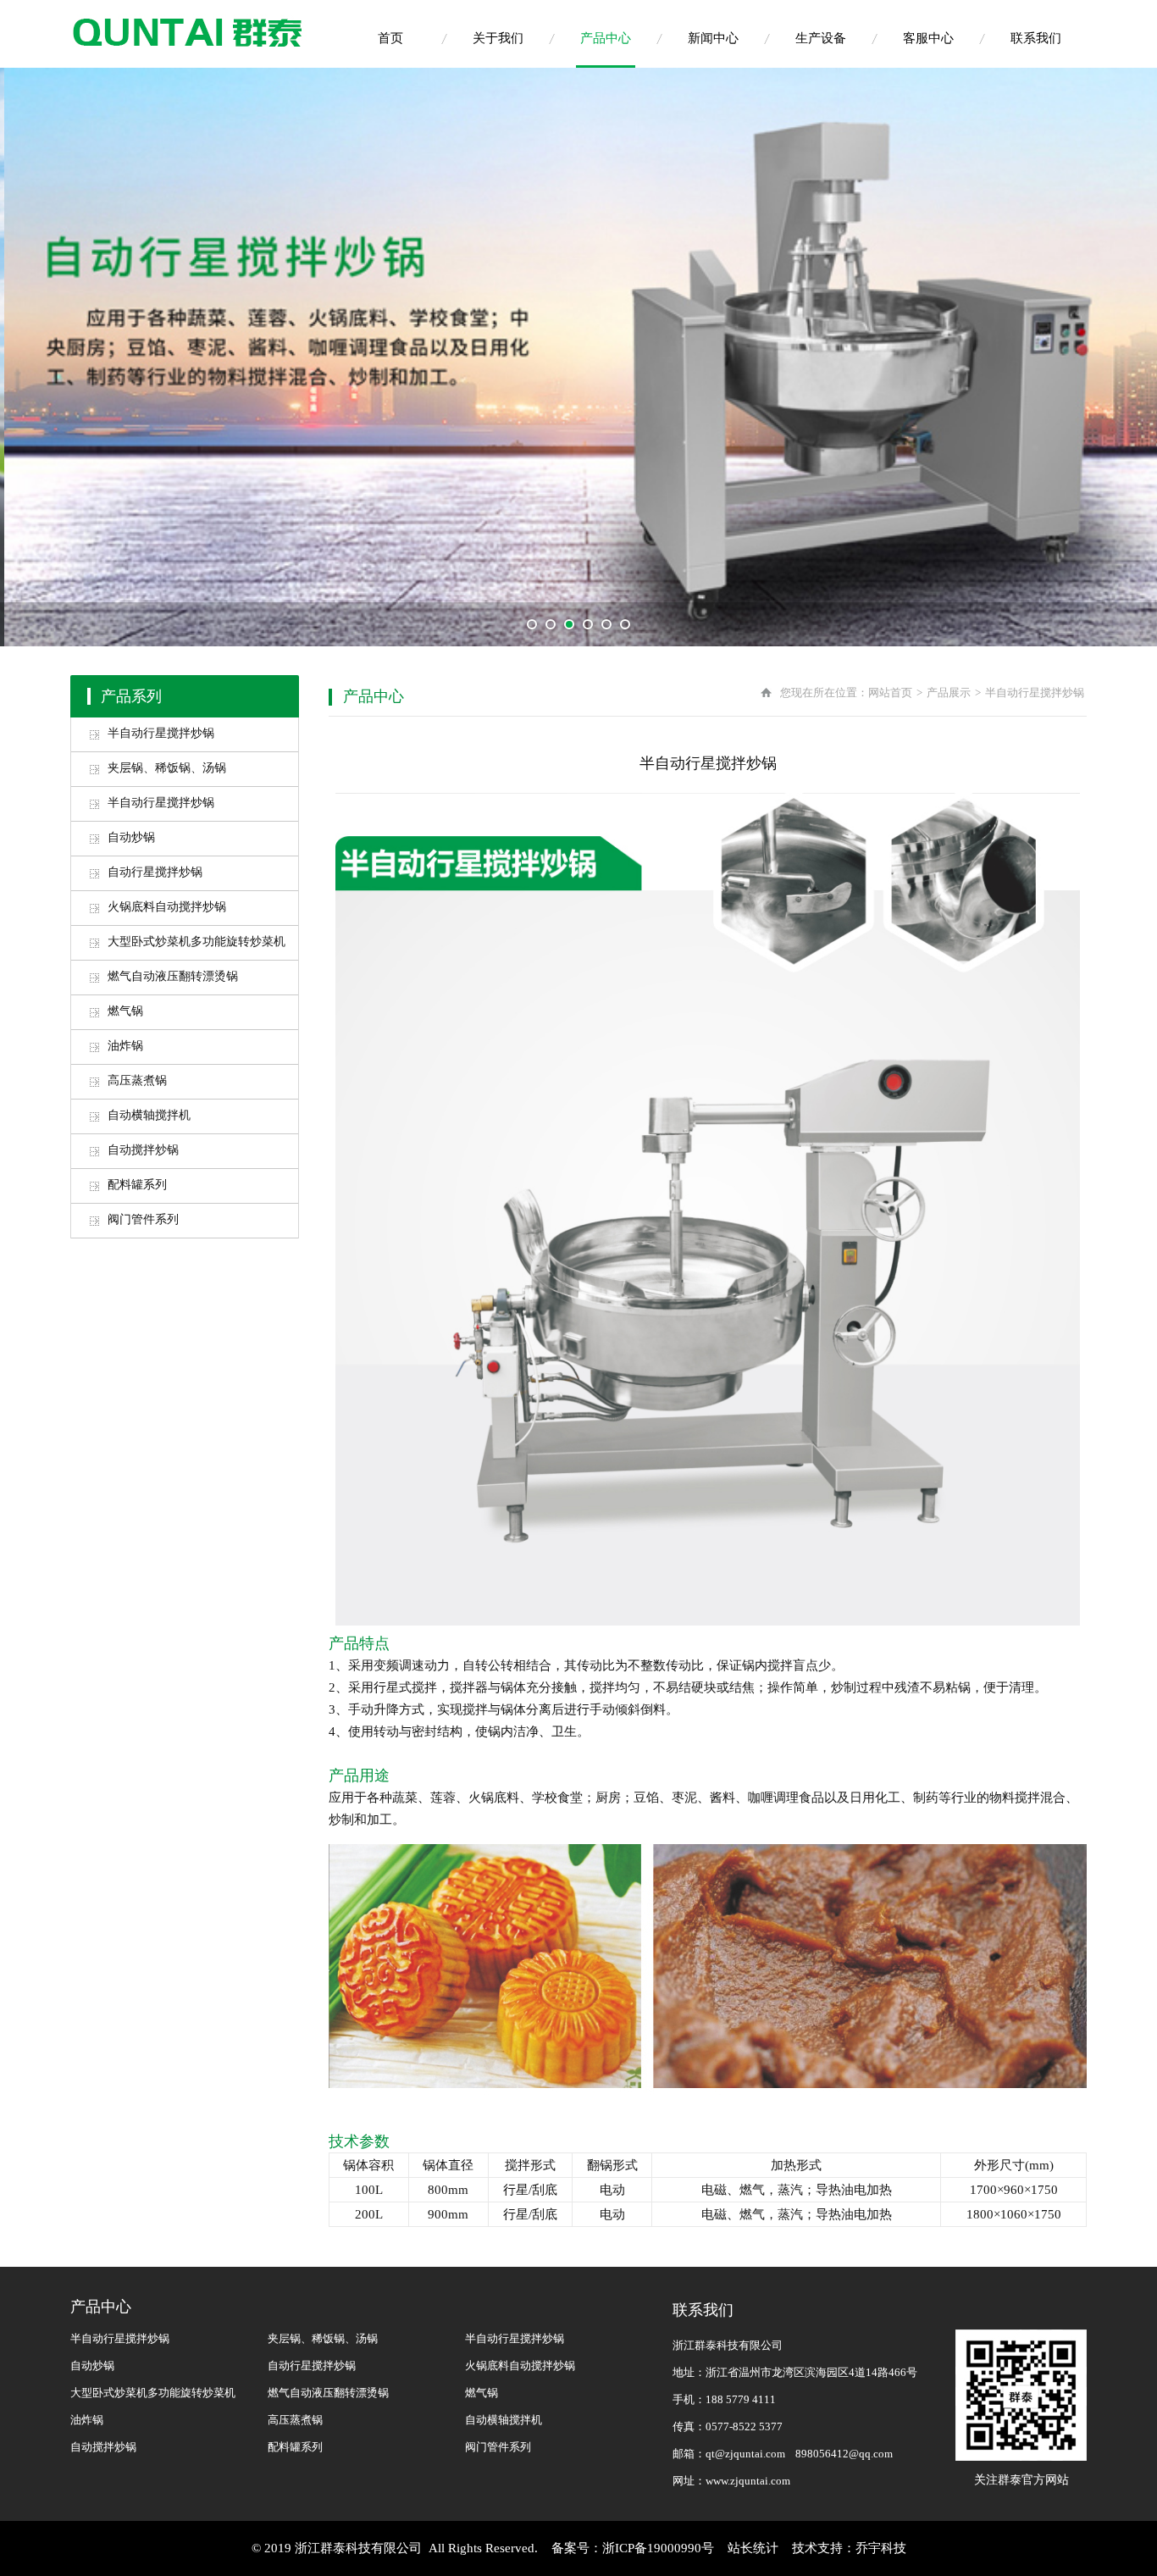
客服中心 (928, 38)
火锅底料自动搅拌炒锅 (167, 907)
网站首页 (890, 692)
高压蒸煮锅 (137, 1080)
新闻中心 (713, 38)
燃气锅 (125, 1011)
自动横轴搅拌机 (149, 1115)
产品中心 (606, 38)
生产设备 (821, 38)
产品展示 (949, 692)
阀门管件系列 (143, 1219)
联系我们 (1036, 38)
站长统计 (753, 2548)
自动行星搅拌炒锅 (155, 872)
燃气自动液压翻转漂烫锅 (173, 976)
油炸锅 (125, 1046)
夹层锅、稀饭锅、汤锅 (167, 768)
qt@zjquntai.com (745, 2454)
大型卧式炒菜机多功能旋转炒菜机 (197, 942)
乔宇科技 (881, 2548)
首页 (390, 38)
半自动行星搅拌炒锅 (161, 733)
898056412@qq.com (844, 2454)
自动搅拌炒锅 (143, 1150)
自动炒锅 (131, 837)
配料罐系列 (137, 1185)
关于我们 (498, 38)
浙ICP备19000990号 (658, 2548)
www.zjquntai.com (748, 2481)
